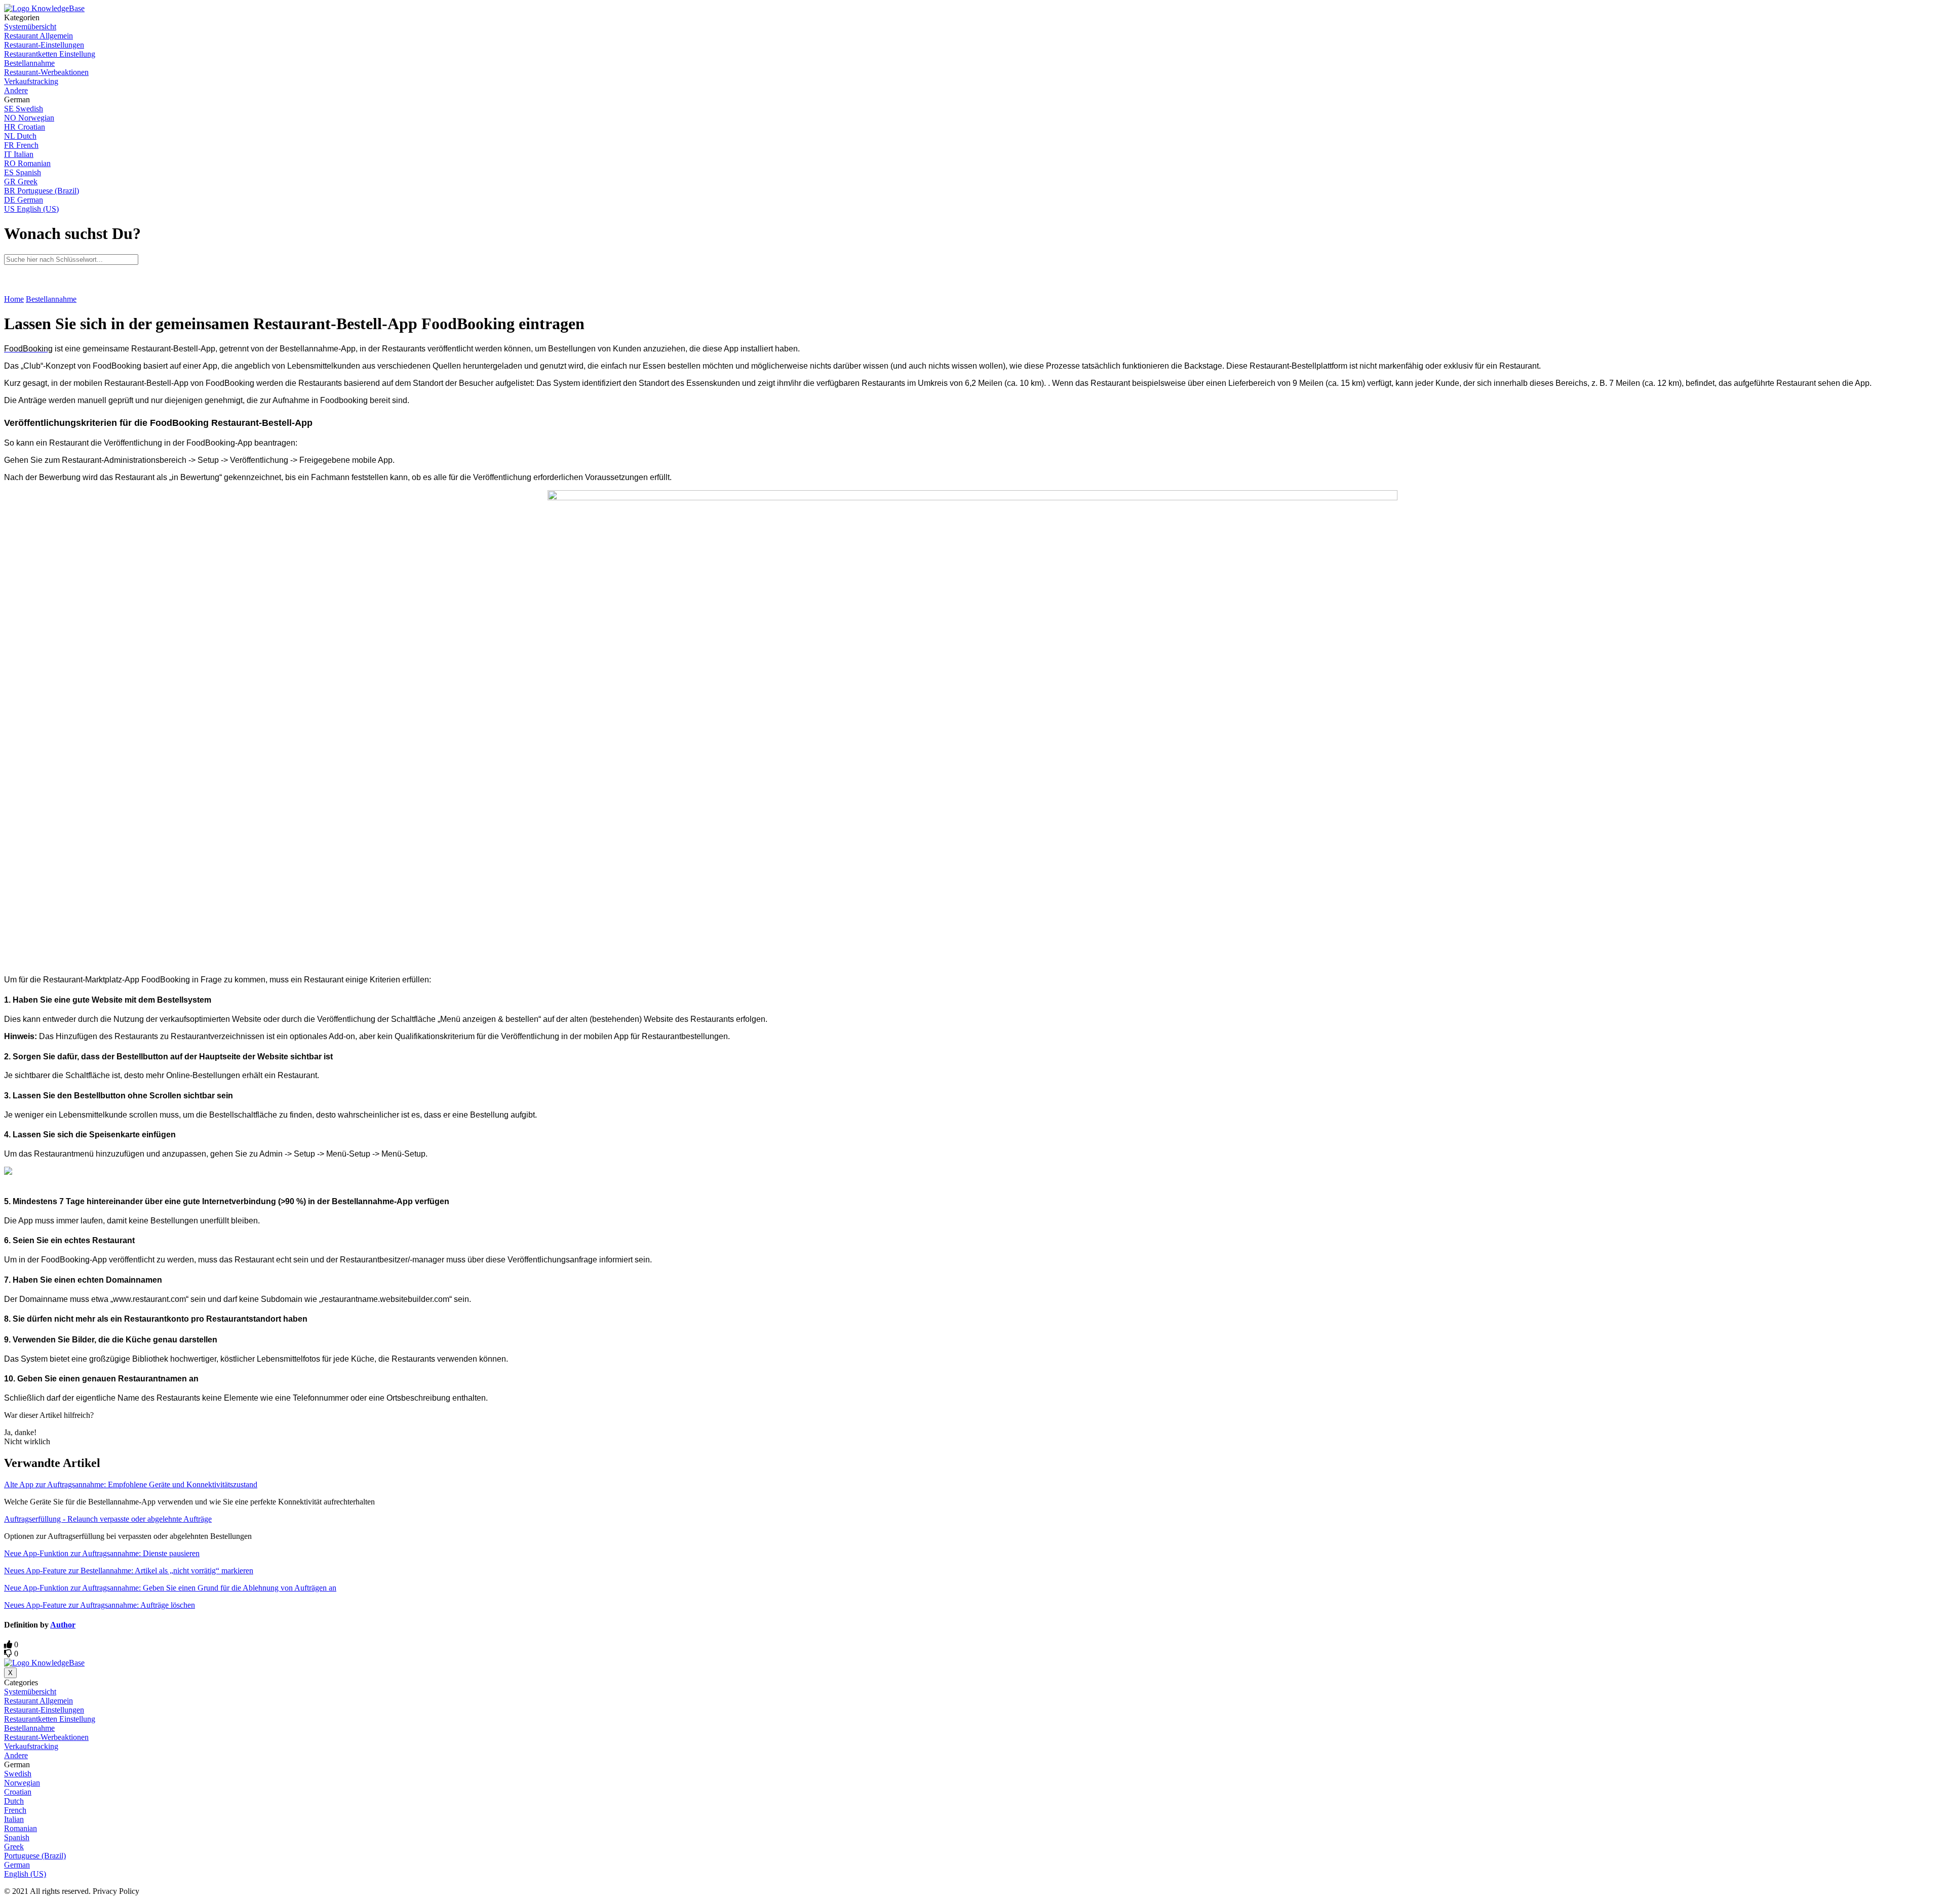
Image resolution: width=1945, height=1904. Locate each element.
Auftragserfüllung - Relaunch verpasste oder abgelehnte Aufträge (108, 1519)
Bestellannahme (51, 299)
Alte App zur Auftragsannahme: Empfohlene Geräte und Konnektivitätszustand (131, 1484)
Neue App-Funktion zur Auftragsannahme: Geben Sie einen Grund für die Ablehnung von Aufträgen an (170, 1588)
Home (14, 299)
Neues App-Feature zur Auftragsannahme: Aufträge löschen (100, 1605)
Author (63, 1625)
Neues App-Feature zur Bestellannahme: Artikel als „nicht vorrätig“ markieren (129, 1571)
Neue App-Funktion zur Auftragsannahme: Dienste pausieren (102, 1553)
